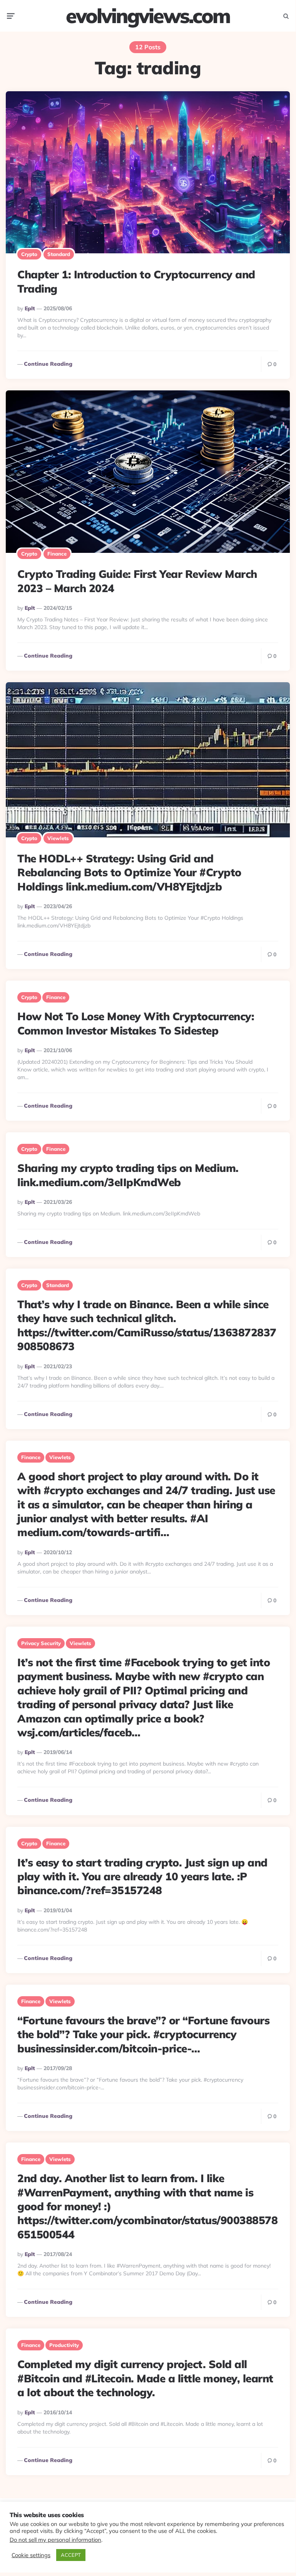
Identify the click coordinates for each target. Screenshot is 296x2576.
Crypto (29, 254)
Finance (57, 554)
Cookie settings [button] (31, 2555)
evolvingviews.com (148, 16)
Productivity (64, 2345)
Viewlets (58, 838)
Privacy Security (41, 1643)
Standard (59, 254)
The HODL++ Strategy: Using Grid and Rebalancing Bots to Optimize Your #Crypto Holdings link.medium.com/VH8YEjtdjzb (129, 872)
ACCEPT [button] (71, 2555)
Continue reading (48, 364)
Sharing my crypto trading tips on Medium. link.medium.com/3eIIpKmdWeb (128, 1175)
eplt (30, 308)
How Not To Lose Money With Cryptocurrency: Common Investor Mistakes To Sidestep (136, 1023)
